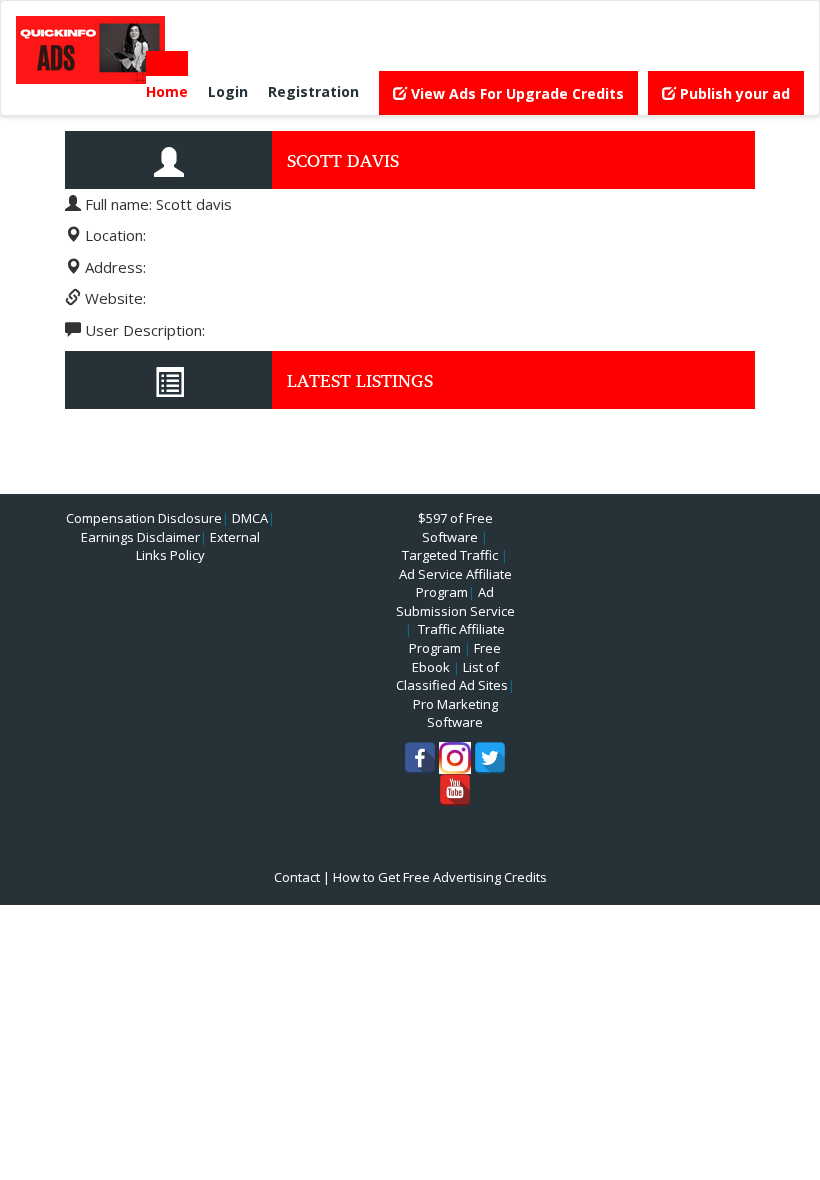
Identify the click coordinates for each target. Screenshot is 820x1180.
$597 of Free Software (455, 527)
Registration (313, 91)
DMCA (250, 518)
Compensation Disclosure (144, 518)
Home (167, 91)
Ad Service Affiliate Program (455, 583)
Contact (297, 877)
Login (228, 91)
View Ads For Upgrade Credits (515, 93)
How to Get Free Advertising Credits (440, 877)
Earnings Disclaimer (140, 537)
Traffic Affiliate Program (457, 638)
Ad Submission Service (455, 601)
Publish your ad (733, 93)
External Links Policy (198, 546)
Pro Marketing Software (455, 713)
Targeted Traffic (450, 555)
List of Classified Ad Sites (452, 676)
